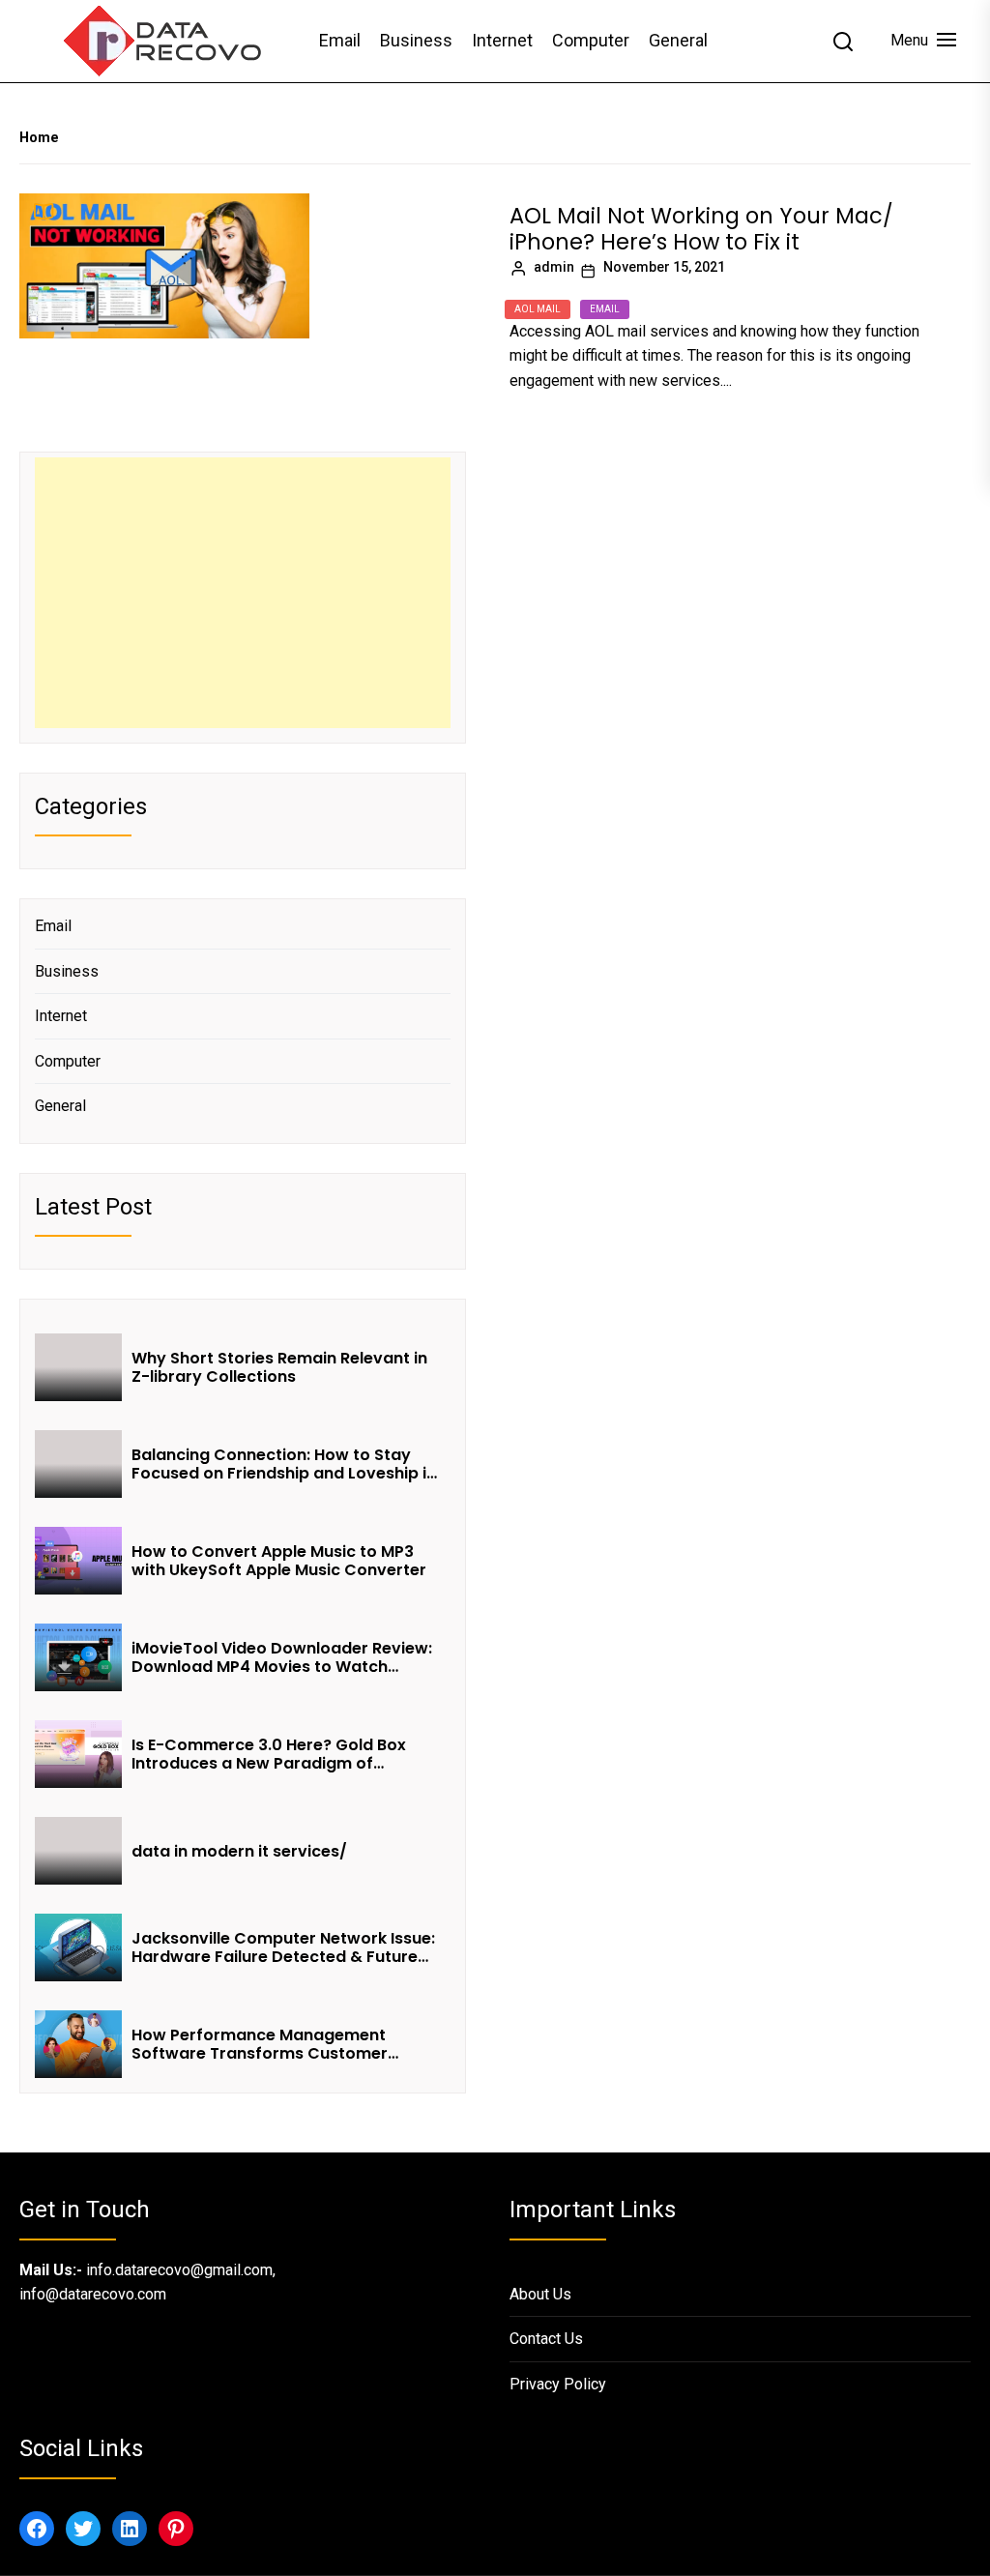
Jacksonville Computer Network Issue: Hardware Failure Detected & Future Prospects (283, 1947)
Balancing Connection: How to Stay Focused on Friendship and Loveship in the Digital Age (284, 1464)
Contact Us (546, 2339)
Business (416, 40)
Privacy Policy (558, 2384)
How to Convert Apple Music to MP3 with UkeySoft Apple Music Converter (279, 1561)
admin (554, 267)
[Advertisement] (243, 593)
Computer (591, 40)
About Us (540, 2294)
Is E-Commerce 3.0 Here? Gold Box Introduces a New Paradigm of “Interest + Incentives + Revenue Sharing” (269, 1754)
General (678, 40)
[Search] (843, 42)
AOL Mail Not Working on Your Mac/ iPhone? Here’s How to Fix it (701, 229)
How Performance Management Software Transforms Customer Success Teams (260, 2044)
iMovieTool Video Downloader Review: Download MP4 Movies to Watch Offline (282, 1657)
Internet (502, 40)
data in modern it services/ (241, 1851)
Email (340, 40)
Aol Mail (538, 309)
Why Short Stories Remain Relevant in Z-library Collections (279, 1367)
